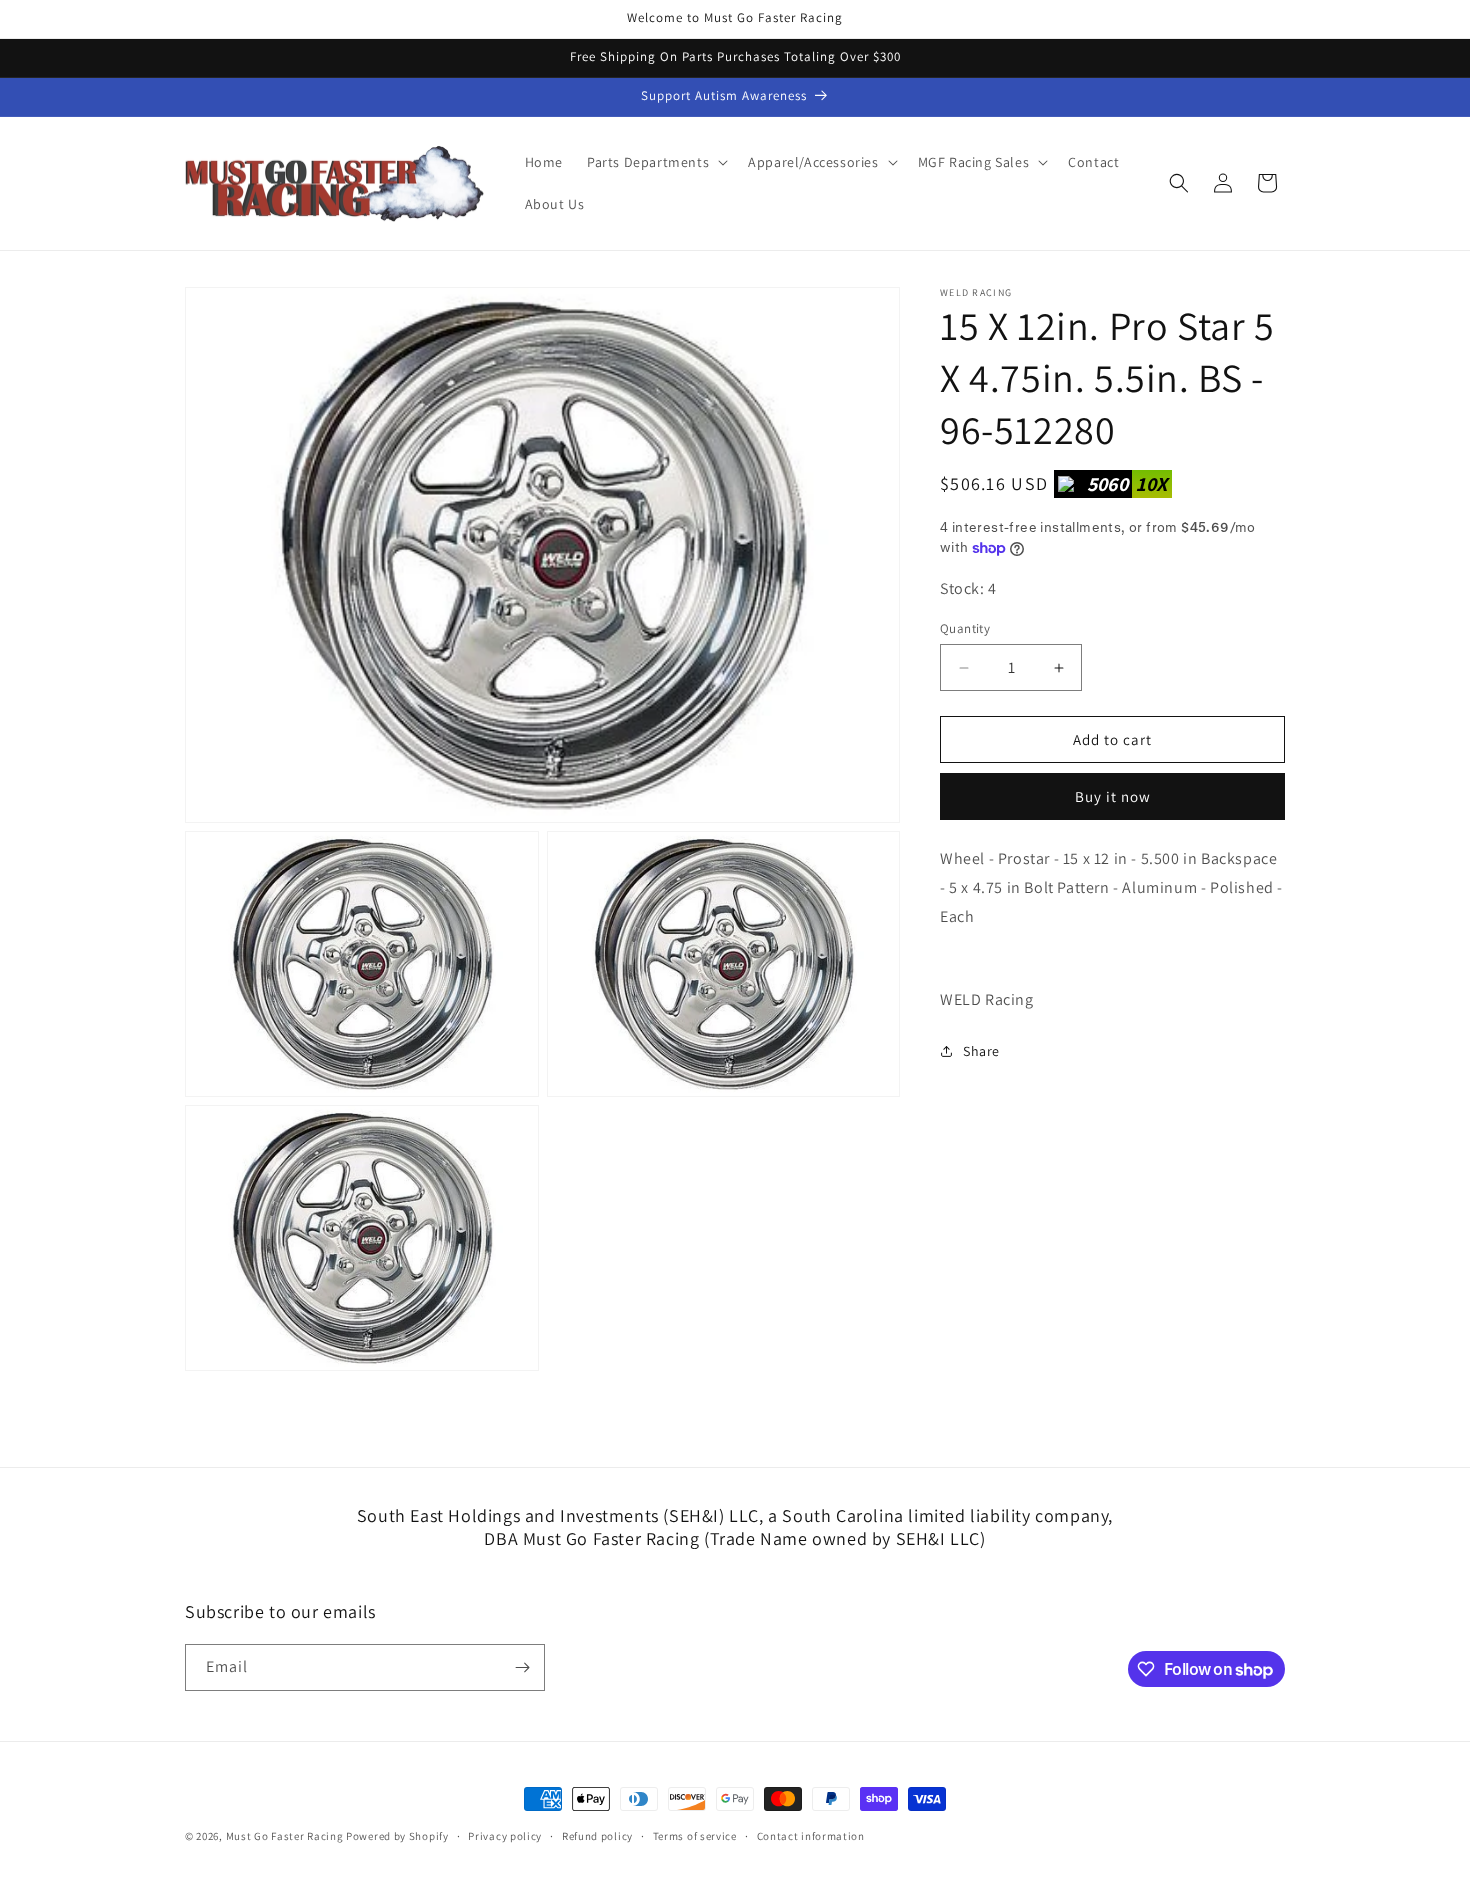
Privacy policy (505, 1836)
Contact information (811, 1836)
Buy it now (1113, 796)
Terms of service (695, 1836)
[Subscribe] (522, 1667)
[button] (655, 162)
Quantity (965, 628)
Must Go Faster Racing (286, 1836)
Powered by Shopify (397, 1836)
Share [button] (981, 1051)
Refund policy (597, 1836)
